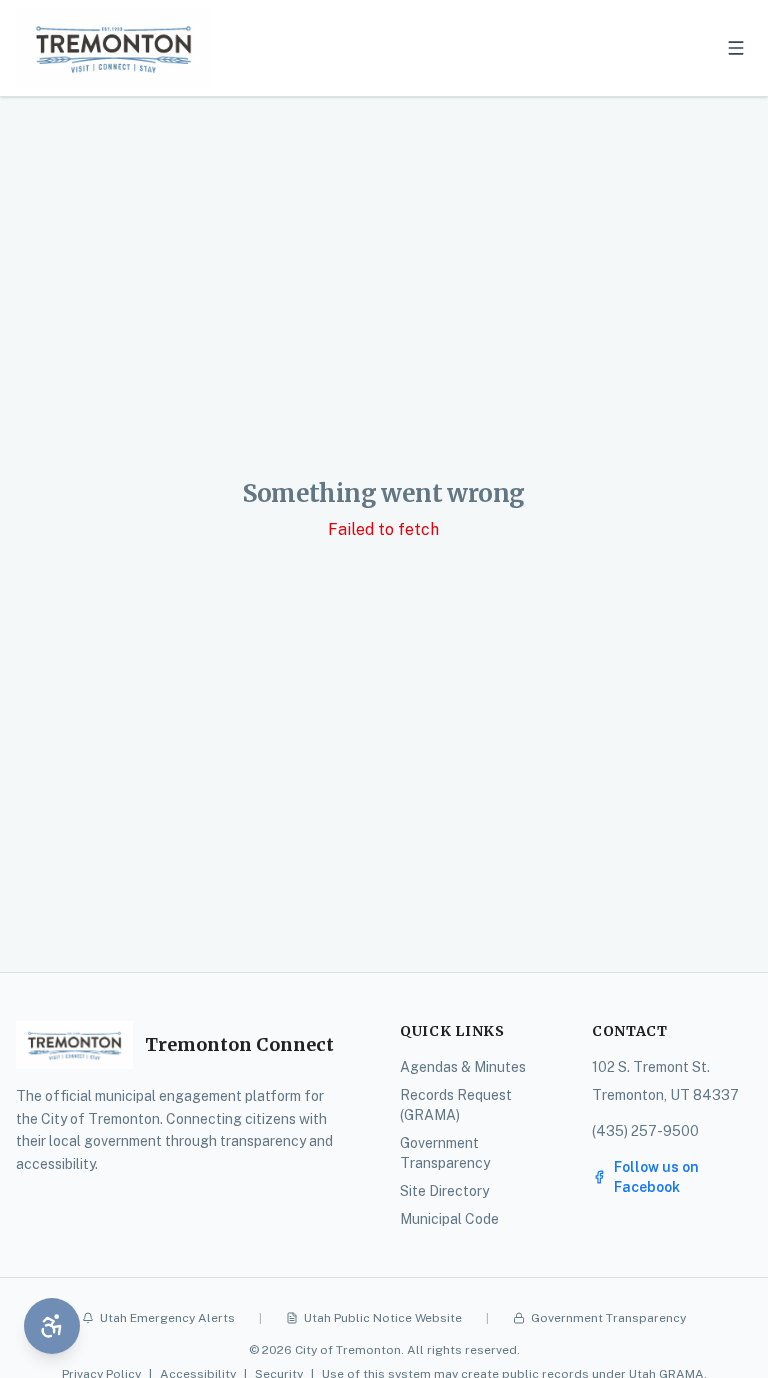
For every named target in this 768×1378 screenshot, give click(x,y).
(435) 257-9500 (645, 1131)
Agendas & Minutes (463, 1067)
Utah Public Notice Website (383, 1318)
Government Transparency (608, 1318)
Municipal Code (449, 1219)
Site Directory (444, 1191)
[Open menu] (736, 48)
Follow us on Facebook (656, 1177)
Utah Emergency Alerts (167, 1318)
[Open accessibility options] (52, 1326)
